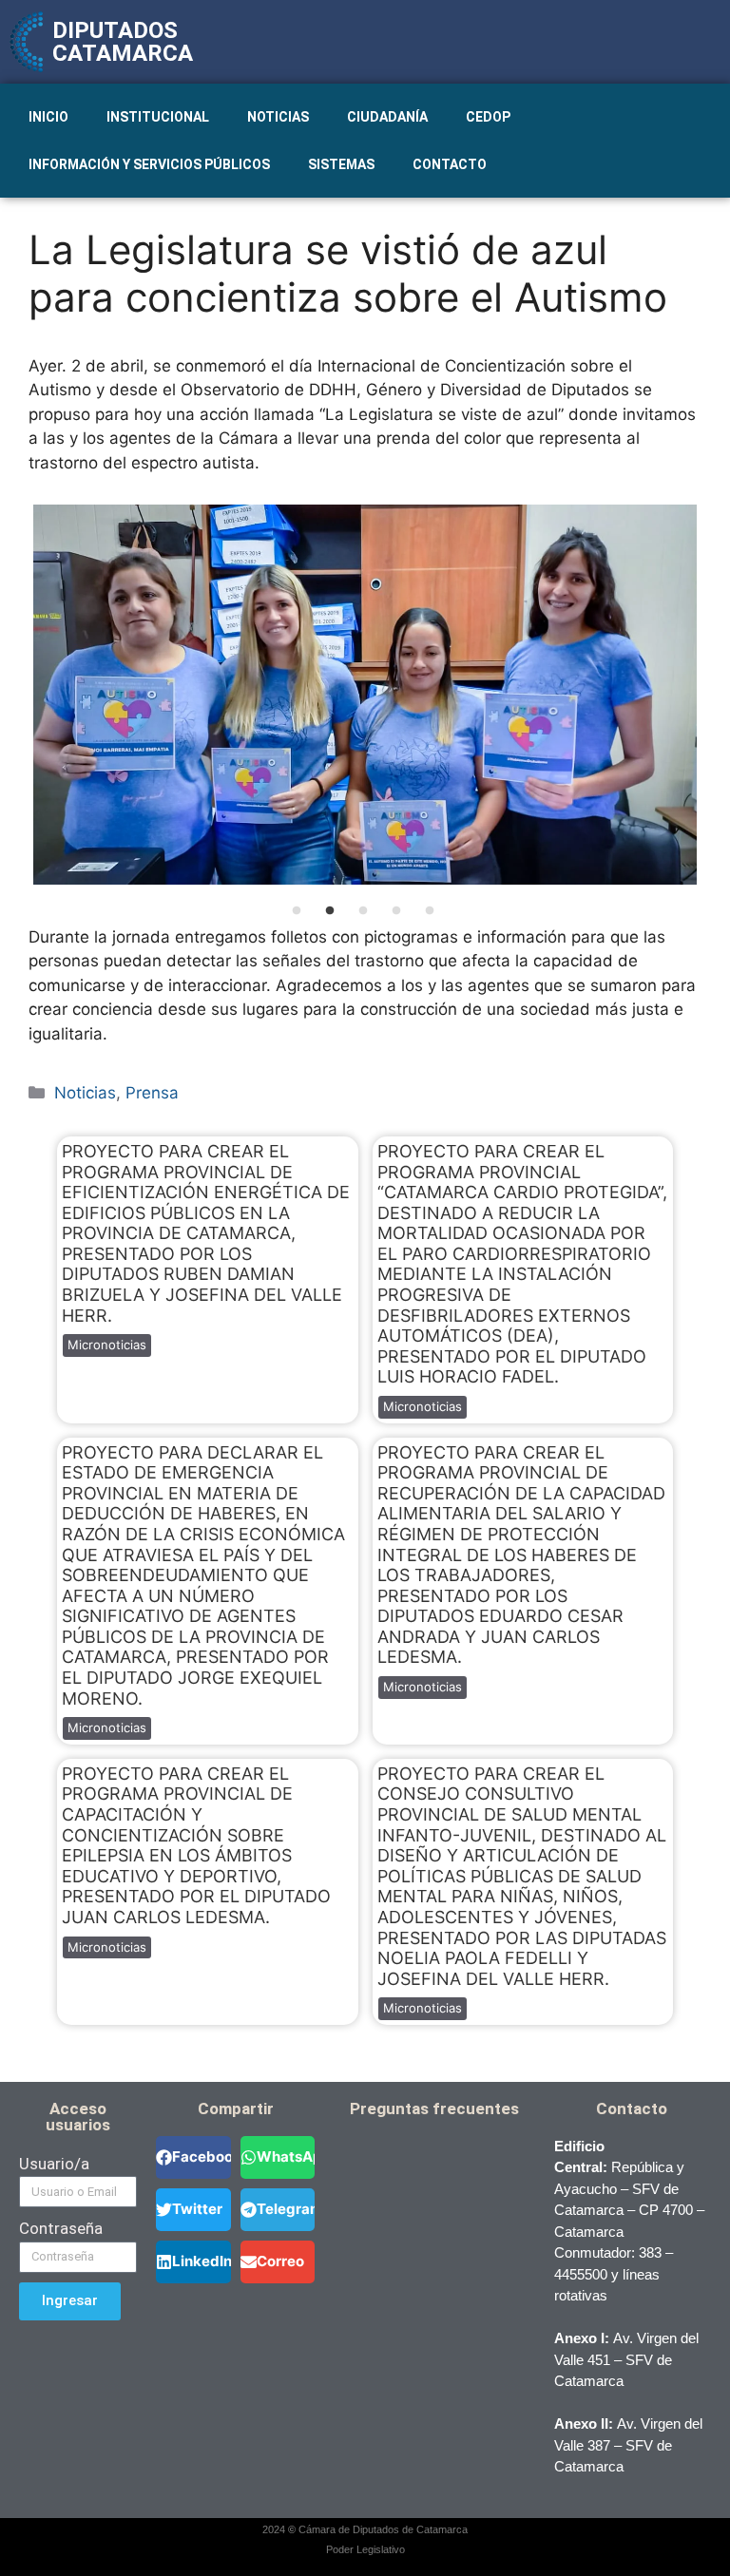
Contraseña (61, 2228)
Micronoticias (107, 1345)
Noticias (85, 1093)
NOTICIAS (278, 117)
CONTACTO (450, 164)
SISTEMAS (341, 164)
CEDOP (488, 117)
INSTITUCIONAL (158, 117)
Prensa (152, 1093)
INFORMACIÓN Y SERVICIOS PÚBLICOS (149, 164)
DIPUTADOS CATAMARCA (123, 42)
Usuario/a (54, 2164)
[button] (193, 2157)
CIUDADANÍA (387, 117)
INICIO (48, 117)
